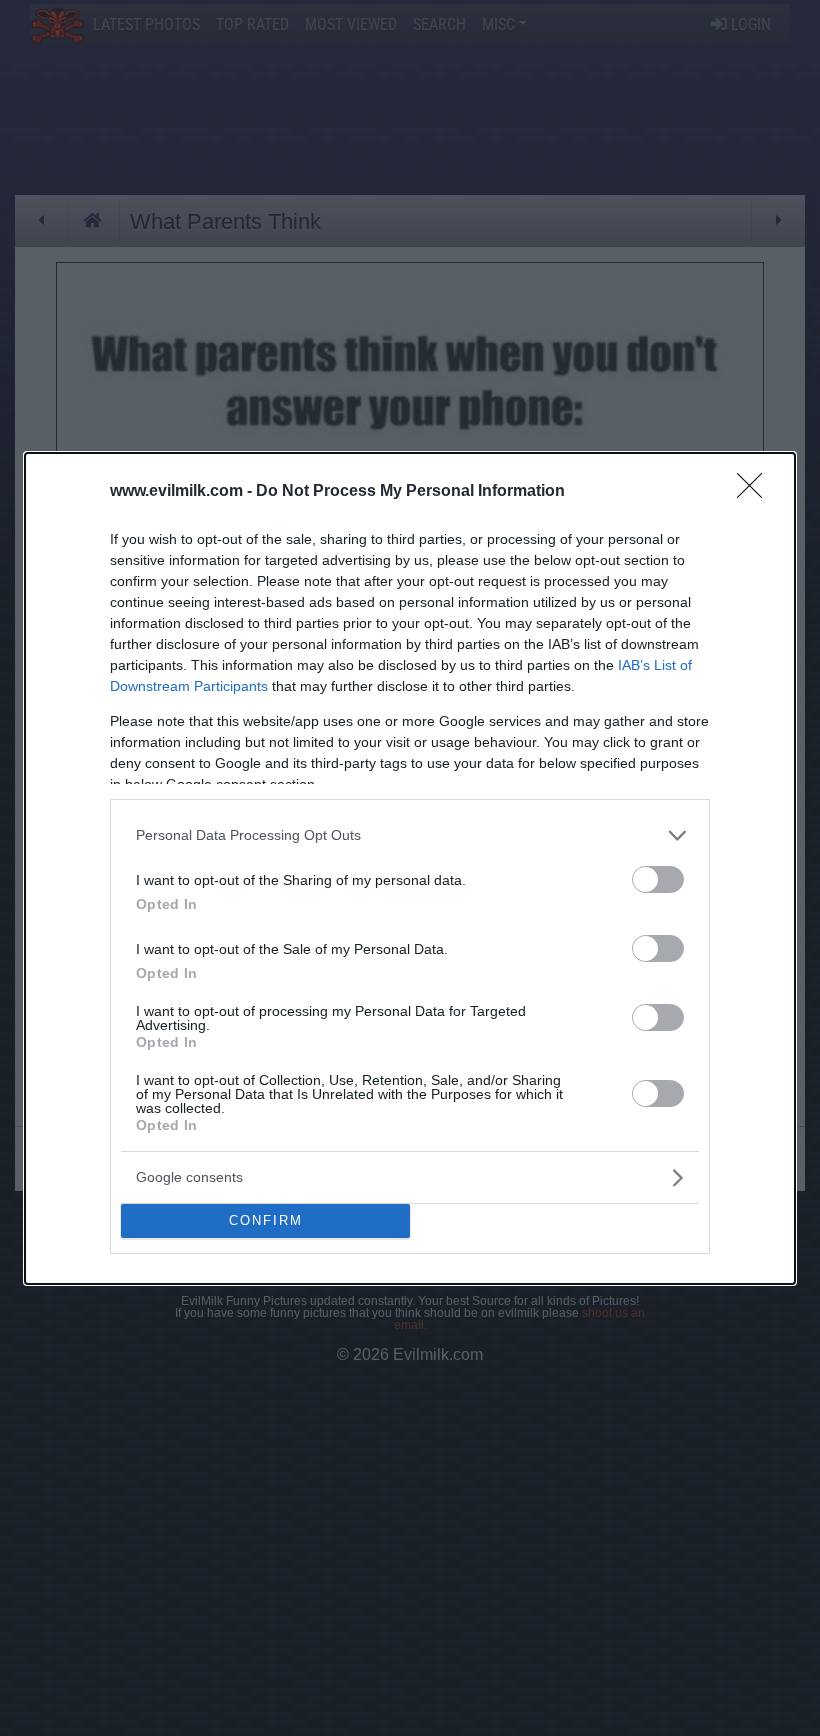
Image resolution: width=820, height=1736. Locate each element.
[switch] (658, 879)
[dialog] (410, 868)
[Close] (756, 492)
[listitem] (410, 835)
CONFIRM (266, 1220)
